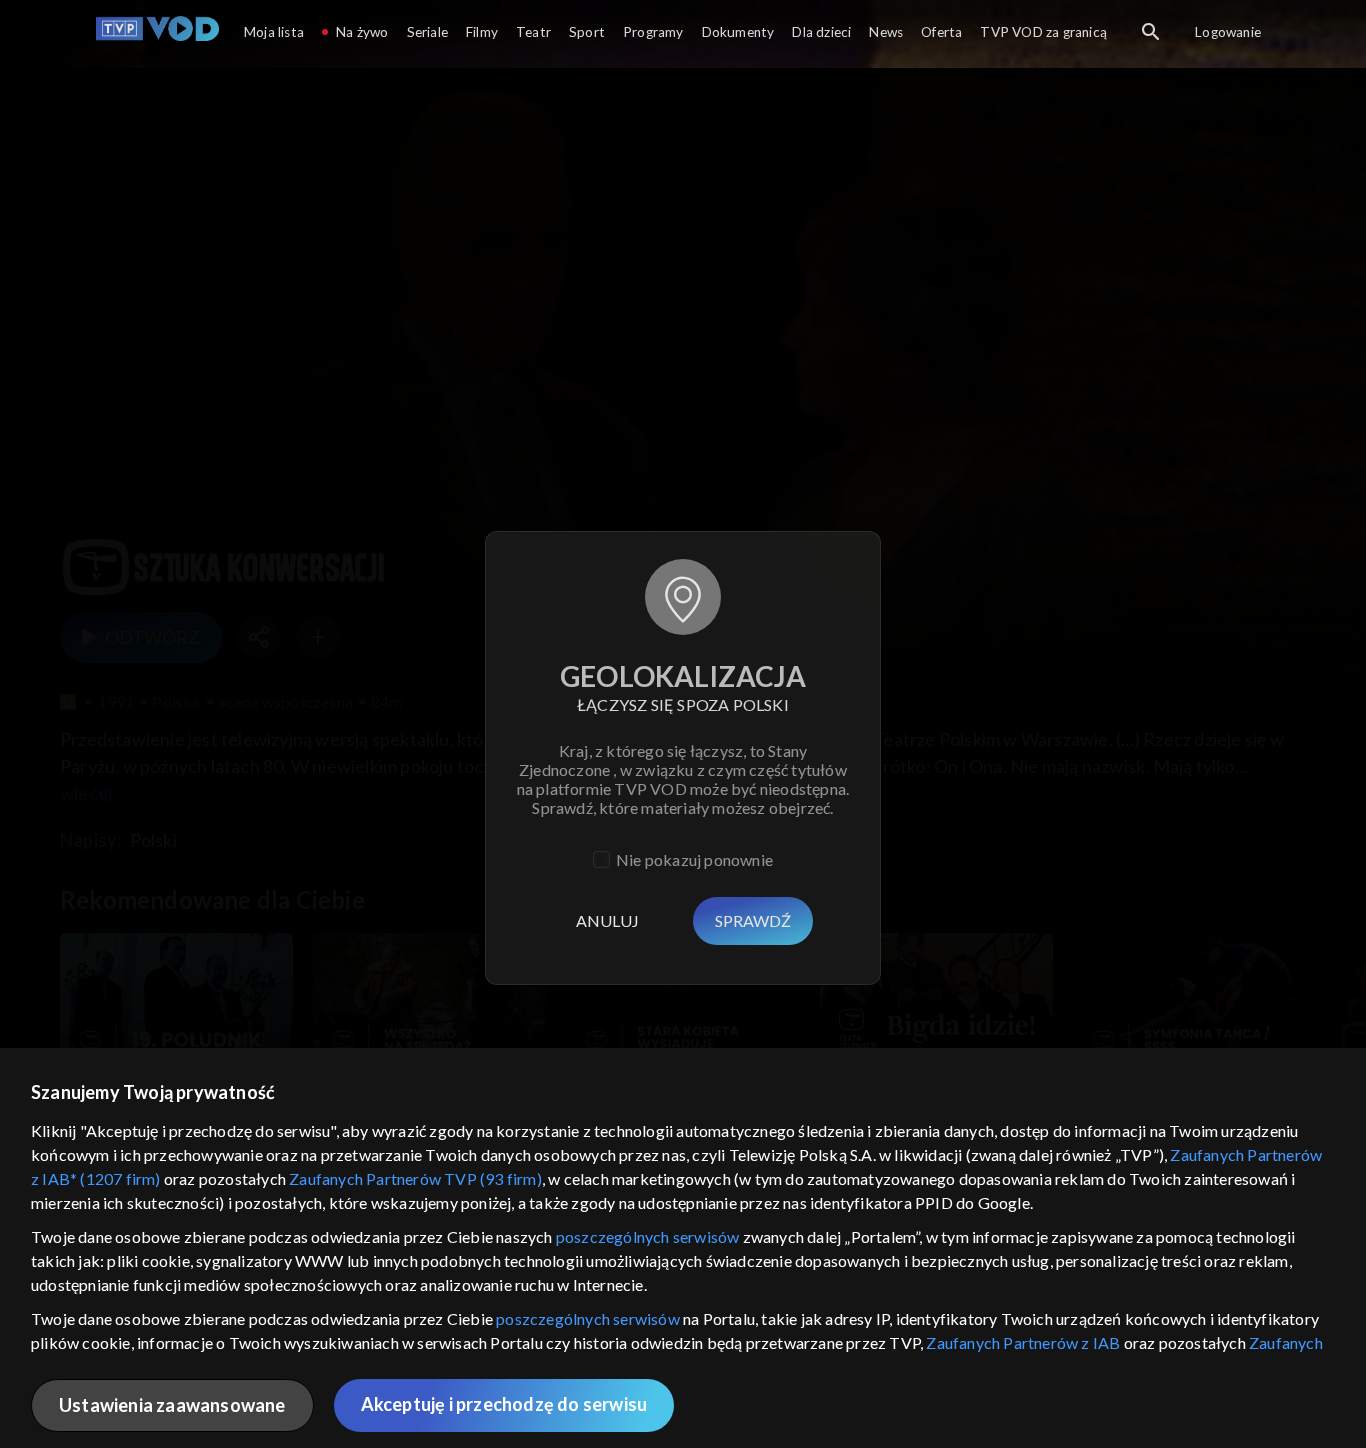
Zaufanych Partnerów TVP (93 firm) (415, 1178)
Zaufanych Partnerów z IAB (1023, 1342)
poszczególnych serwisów (648, 1236)
